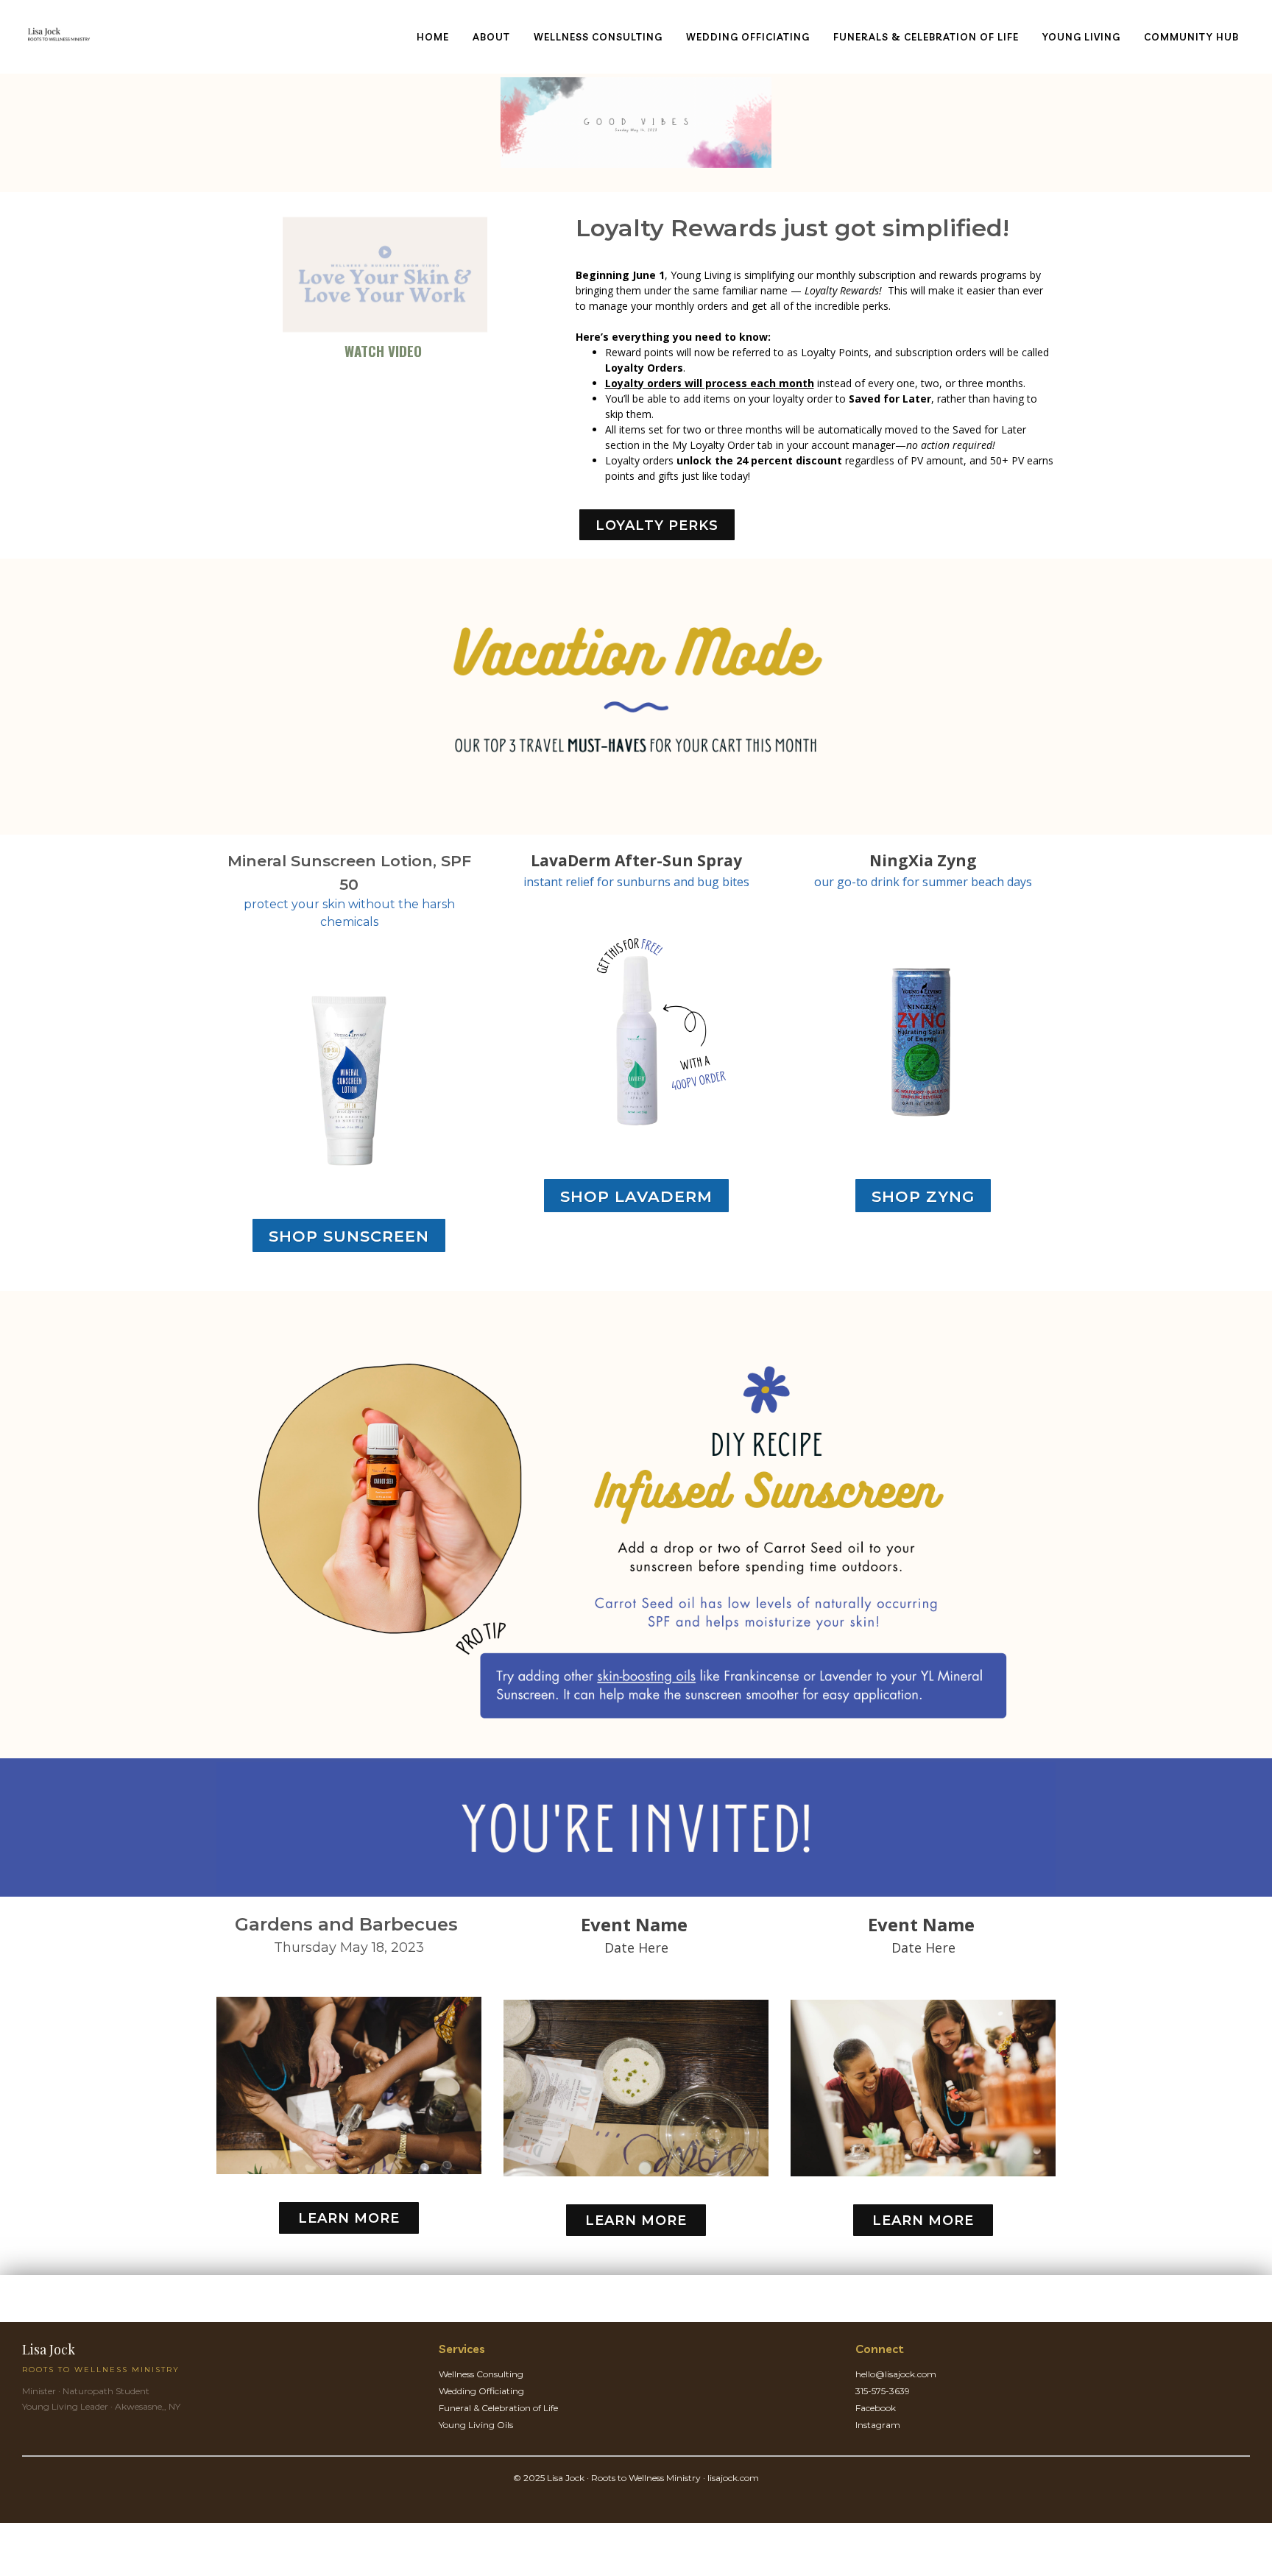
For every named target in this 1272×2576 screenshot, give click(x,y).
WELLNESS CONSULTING (598, 37)
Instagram (878, 2425)
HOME (433, 37)
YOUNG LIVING (1081, 37)
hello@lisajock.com (896, 2374)
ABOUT (491, 37)
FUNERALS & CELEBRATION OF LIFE (926, 37)
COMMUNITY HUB (1191, 37)
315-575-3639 (883, 2391)
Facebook (876, 2408)
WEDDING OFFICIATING (748, 37)
